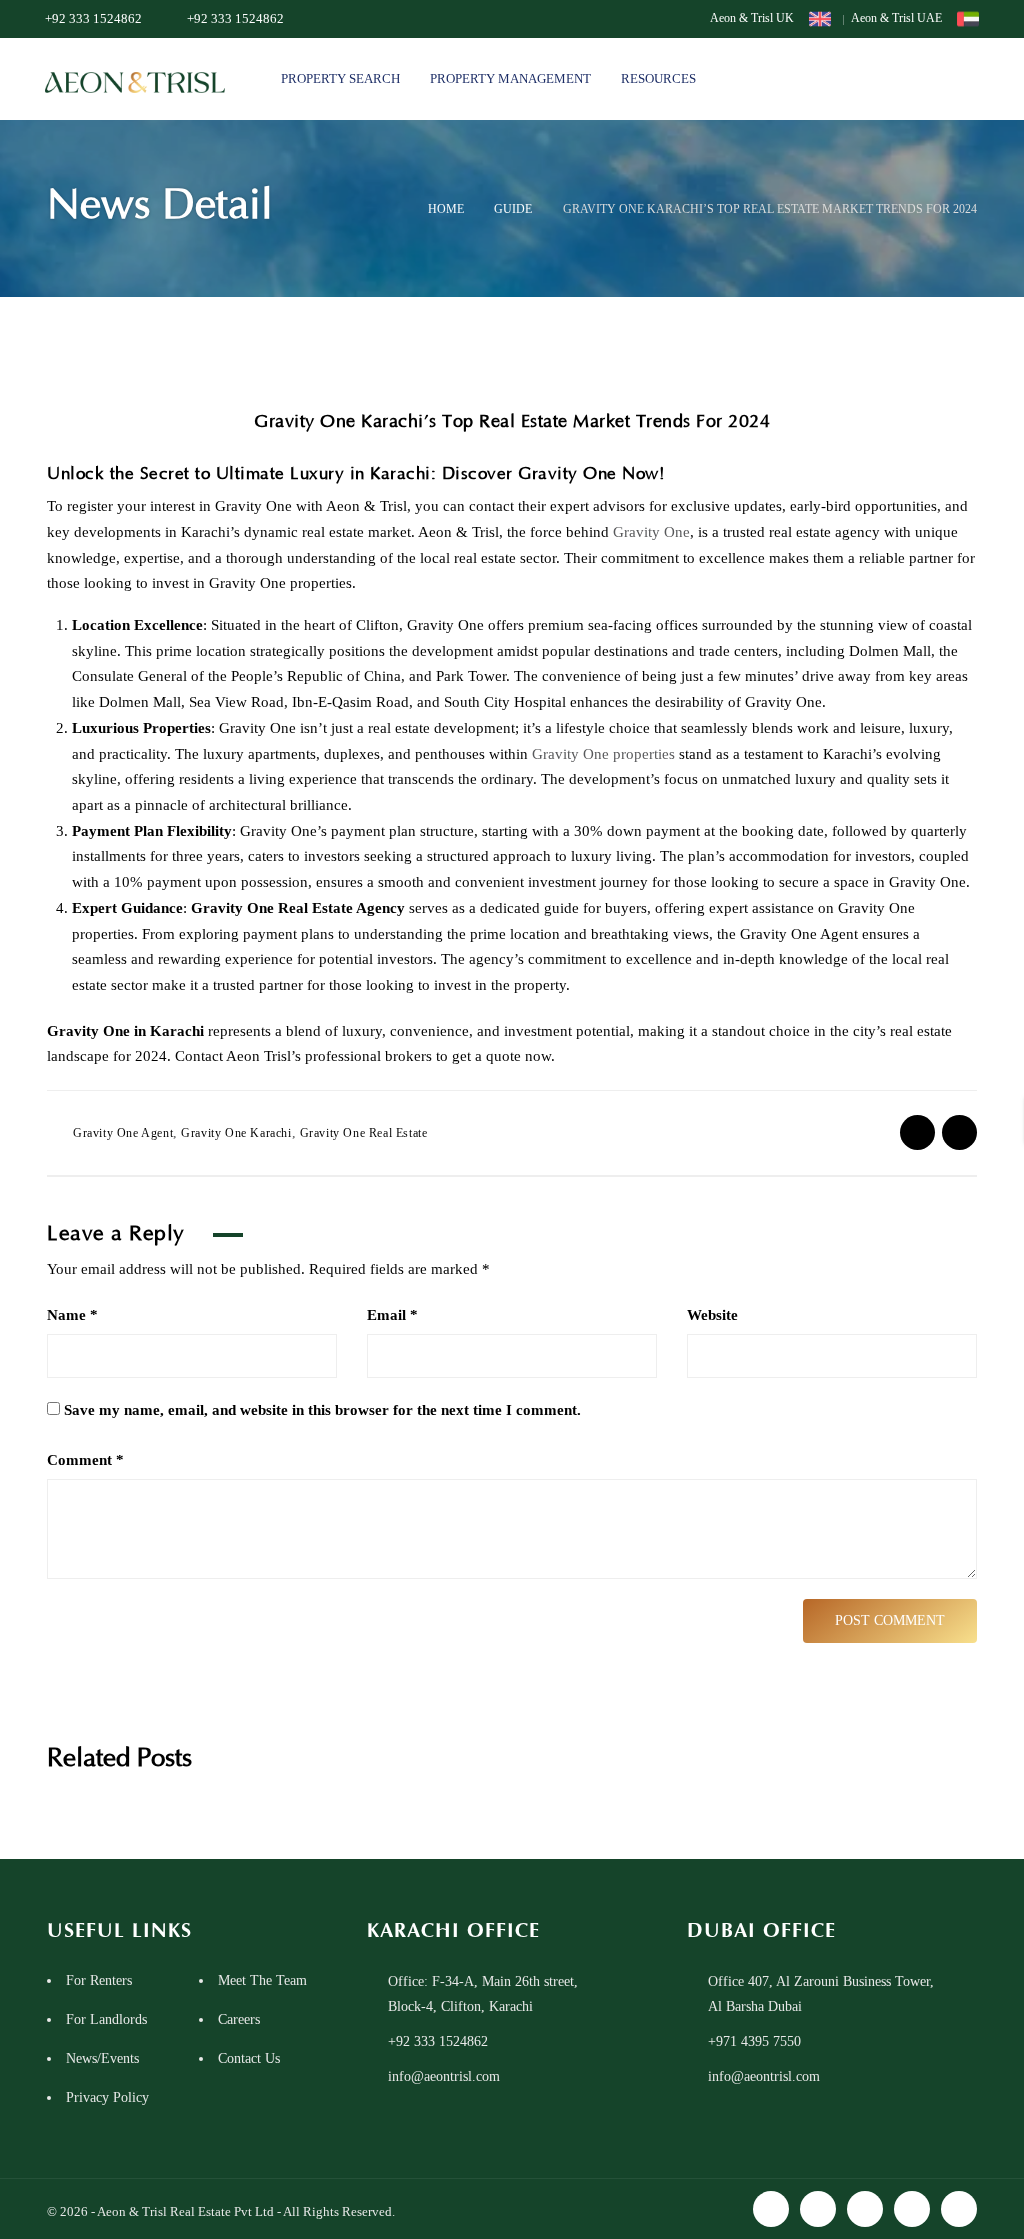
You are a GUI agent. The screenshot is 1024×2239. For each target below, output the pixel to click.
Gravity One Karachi (236, 1133)
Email (392, 1315)
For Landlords (106, 2019)
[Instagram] (959, 2209)
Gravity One (651, 532)
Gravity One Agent (123, 1133)
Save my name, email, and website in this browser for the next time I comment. (322, 1410)
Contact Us (249, 2058)
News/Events (102, 2058)
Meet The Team (262, 1980)
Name (72, 1315)
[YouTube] (912, 2209)
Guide (513, 209)
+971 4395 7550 (754, 2041)
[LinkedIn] (865, 2209)
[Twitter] (818, 2209)
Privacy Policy (107, 2097)
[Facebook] (771, 2209)
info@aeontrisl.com (444, 2076)
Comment (85, 1460)
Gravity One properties (603, 754)
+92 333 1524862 (93, 18)
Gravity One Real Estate (364, 1133)
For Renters (99, 1980)
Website (712, 1315)
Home (446, 209)
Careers (239, 2019)
